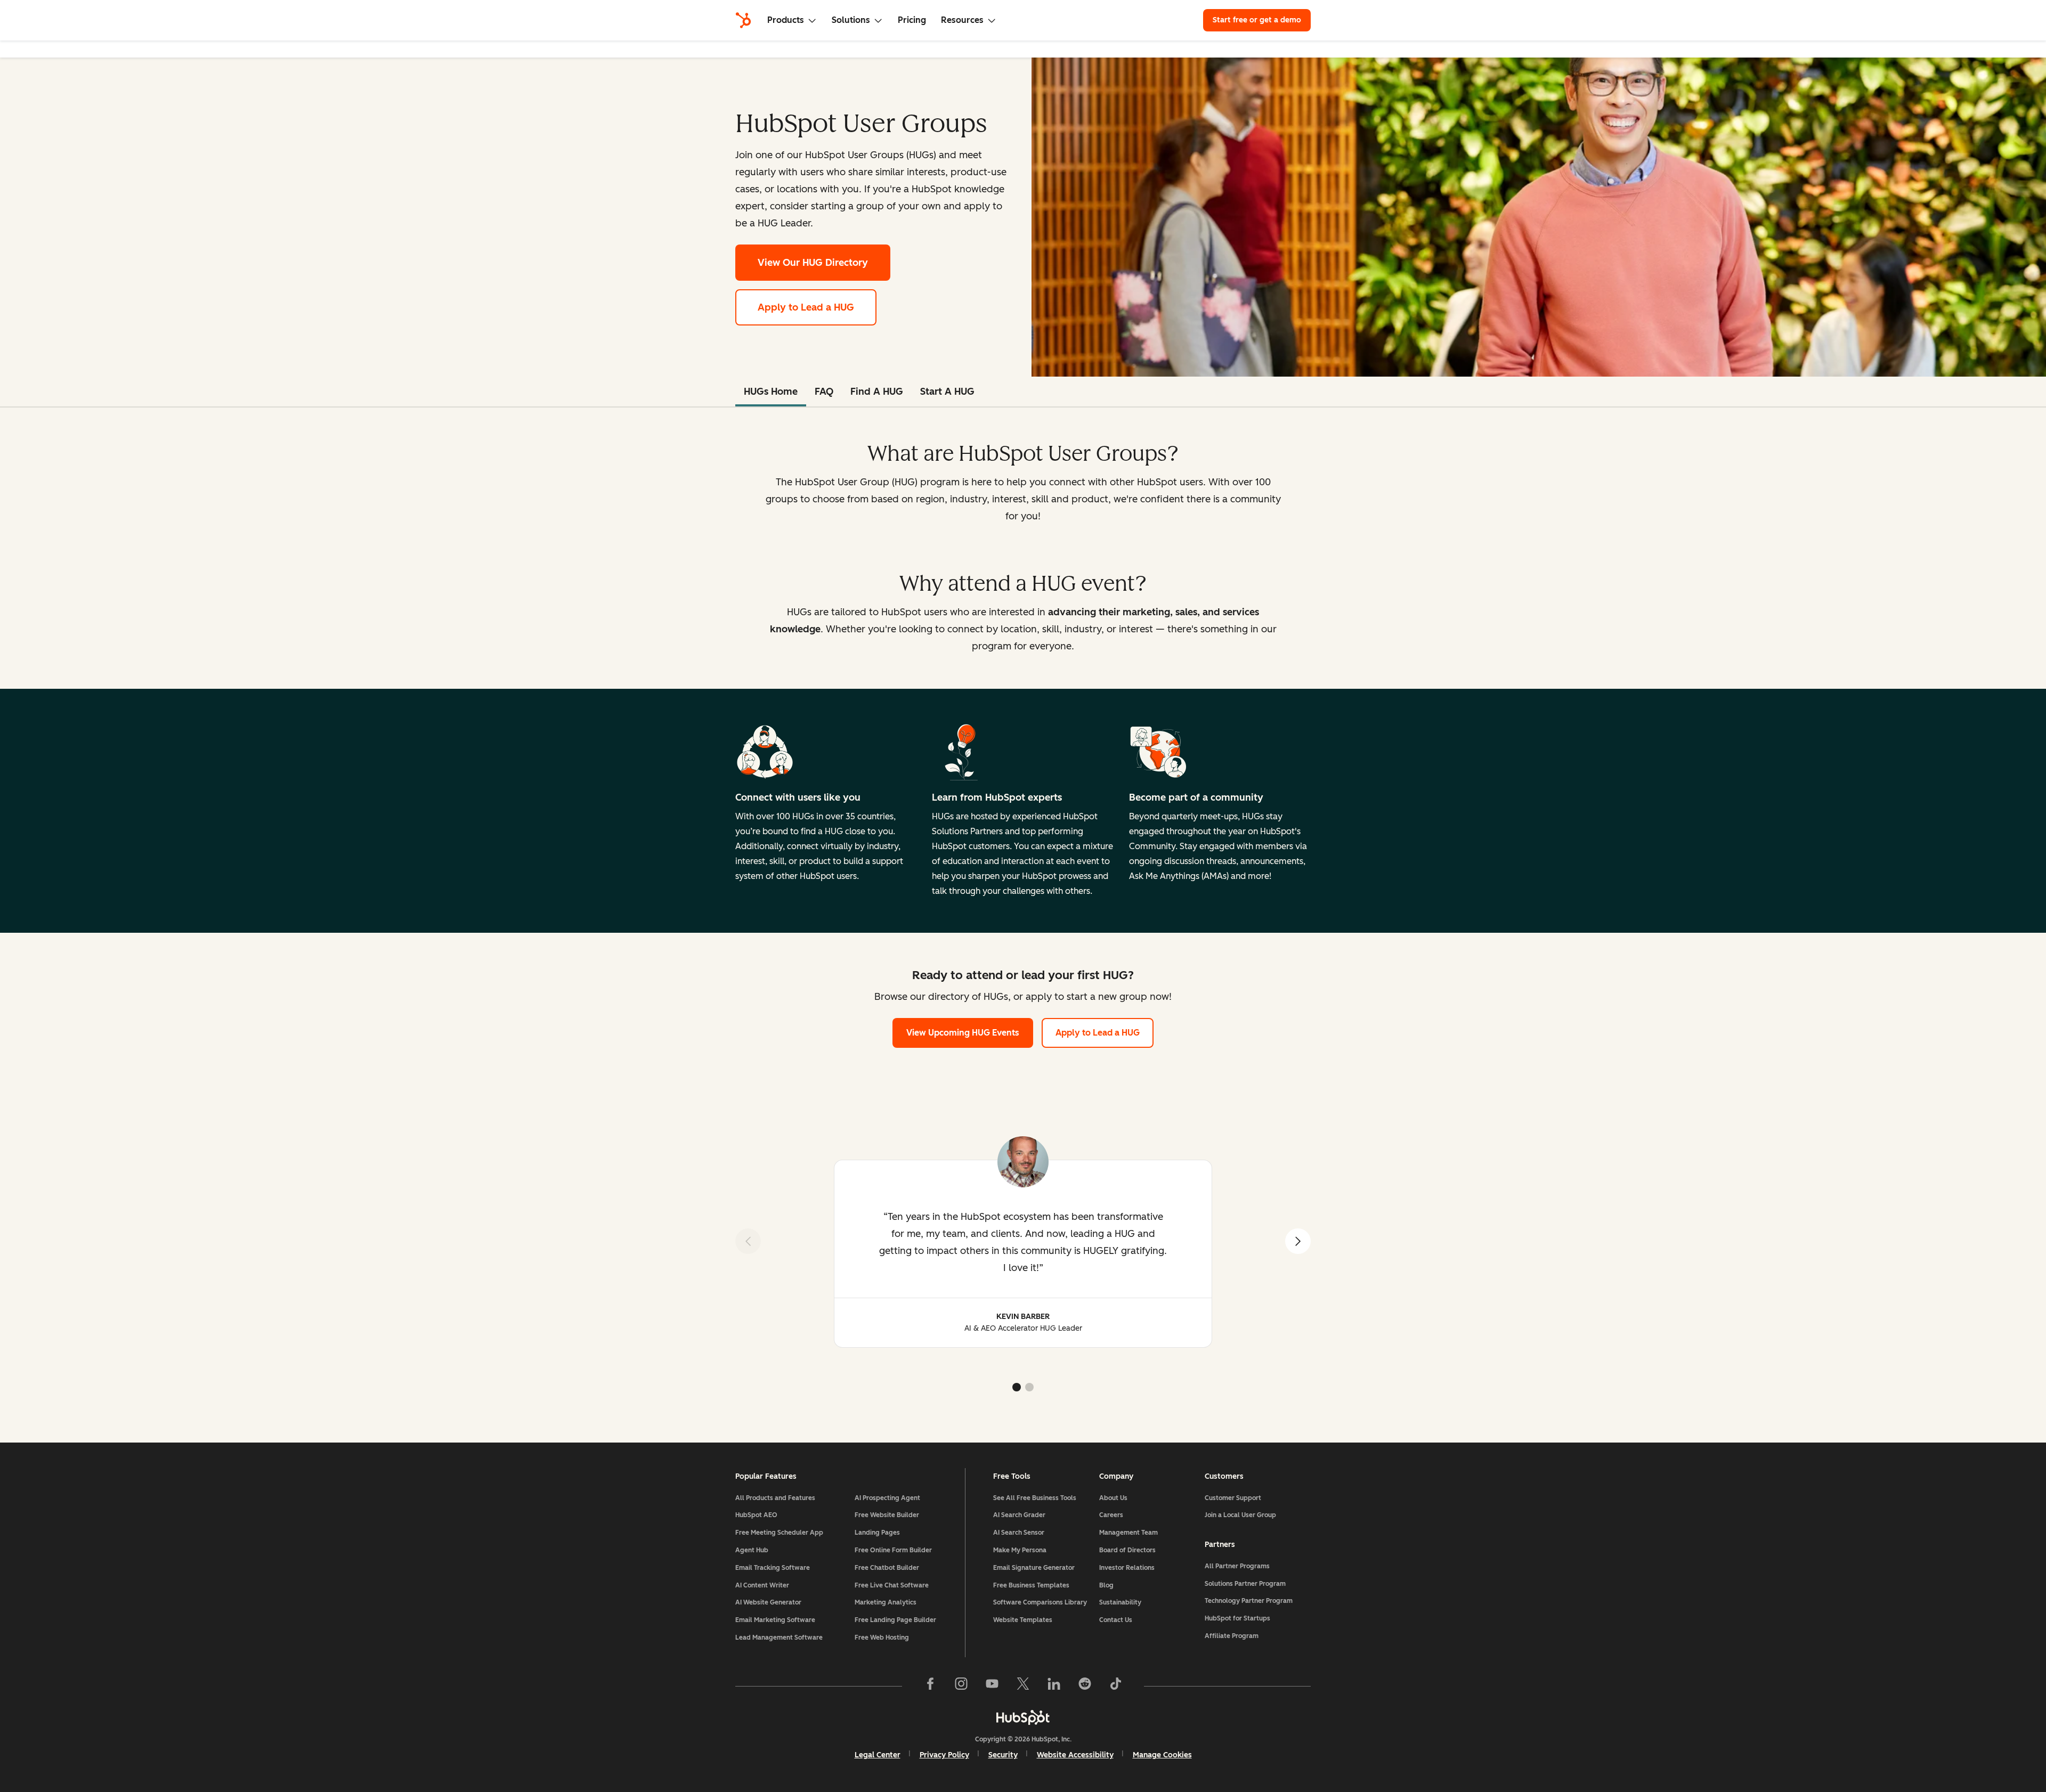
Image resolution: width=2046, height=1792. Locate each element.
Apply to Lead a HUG (806, 307)
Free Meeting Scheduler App (779, 1533)
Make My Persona (1020, 1550)
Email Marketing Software (775, 1620)
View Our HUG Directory (824, 263)
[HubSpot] (743, 20)
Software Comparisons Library (1040, 1602)
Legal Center (878, 1755)
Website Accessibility (1075, 1755)
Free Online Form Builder (893, 1550)
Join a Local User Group (1240, 1515)
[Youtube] (992, 1686)
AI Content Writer (762, 1585)
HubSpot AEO (756, 1515)
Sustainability (1120, 1602)
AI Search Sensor (1019, 1533)
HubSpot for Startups (1237, 1618)
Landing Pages (877, 1533)
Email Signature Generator (1034, 1568)
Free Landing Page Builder (895, 1620)
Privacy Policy (944, 1755)
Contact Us (1116, 1620)
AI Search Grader (1019, 1515)
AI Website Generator (768, 1602)
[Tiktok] (1116, 1686)
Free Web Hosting (882, 1638)
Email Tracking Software (773, 1568)
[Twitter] (1023, 1686)
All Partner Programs (1237, 1566)
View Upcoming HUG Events (963, 1033)
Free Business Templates (1031, 1585)
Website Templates (1023, 1620)
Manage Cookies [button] (1162, 1755)
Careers (1111, 1515)
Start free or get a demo (1257, 20)
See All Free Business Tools (1035, 1498)
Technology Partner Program (1249, 1601)
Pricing (912, 20)
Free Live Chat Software (892, 1585)
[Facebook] (930, 1686)
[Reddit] (1085, 1686)
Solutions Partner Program (1245, 1584)
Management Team (1128, 1533)
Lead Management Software (779, 1638)
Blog (1106, 1585)
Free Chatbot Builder (887, 1568)
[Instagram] (961, 1686)
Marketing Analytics (886, 1602)
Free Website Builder (887, 1515)
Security (1003, 1755)
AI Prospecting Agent (887, 1498)
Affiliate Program (1232, 1636)
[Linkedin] (1054, 1686)
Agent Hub (752, 1550)
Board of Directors (1127, 1550)
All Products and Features (775, 1498)
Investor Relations (1127, 1568)
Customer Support (1233, 1498)
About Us (1113, 1498)
